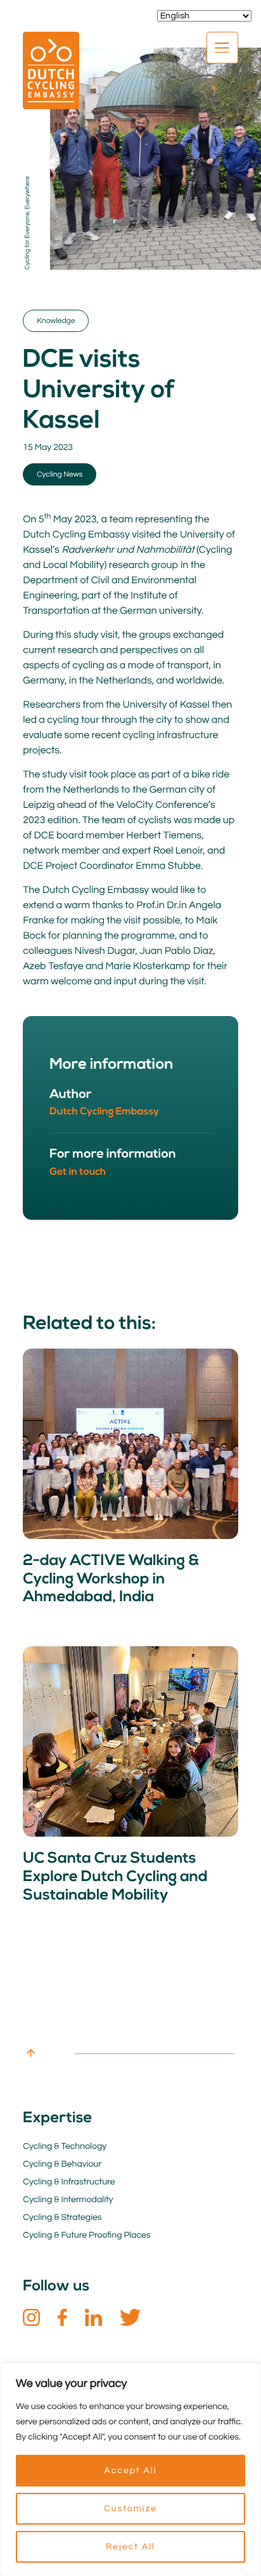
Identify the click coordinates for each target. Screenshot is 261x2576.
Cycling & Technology (65, 2146)
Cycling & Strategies (62, 2217)
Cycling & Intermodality (68, 2200)
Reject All (130, 2547)
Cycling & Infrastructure (69, 2182)
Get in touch (78, 1172)
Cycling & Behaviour (62, 2164)
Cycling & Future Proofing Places (86, 2235)
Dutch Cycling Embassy (104, 1112)
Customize (130, 2509)
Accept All (130, 2471)
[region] (130, 2469)
